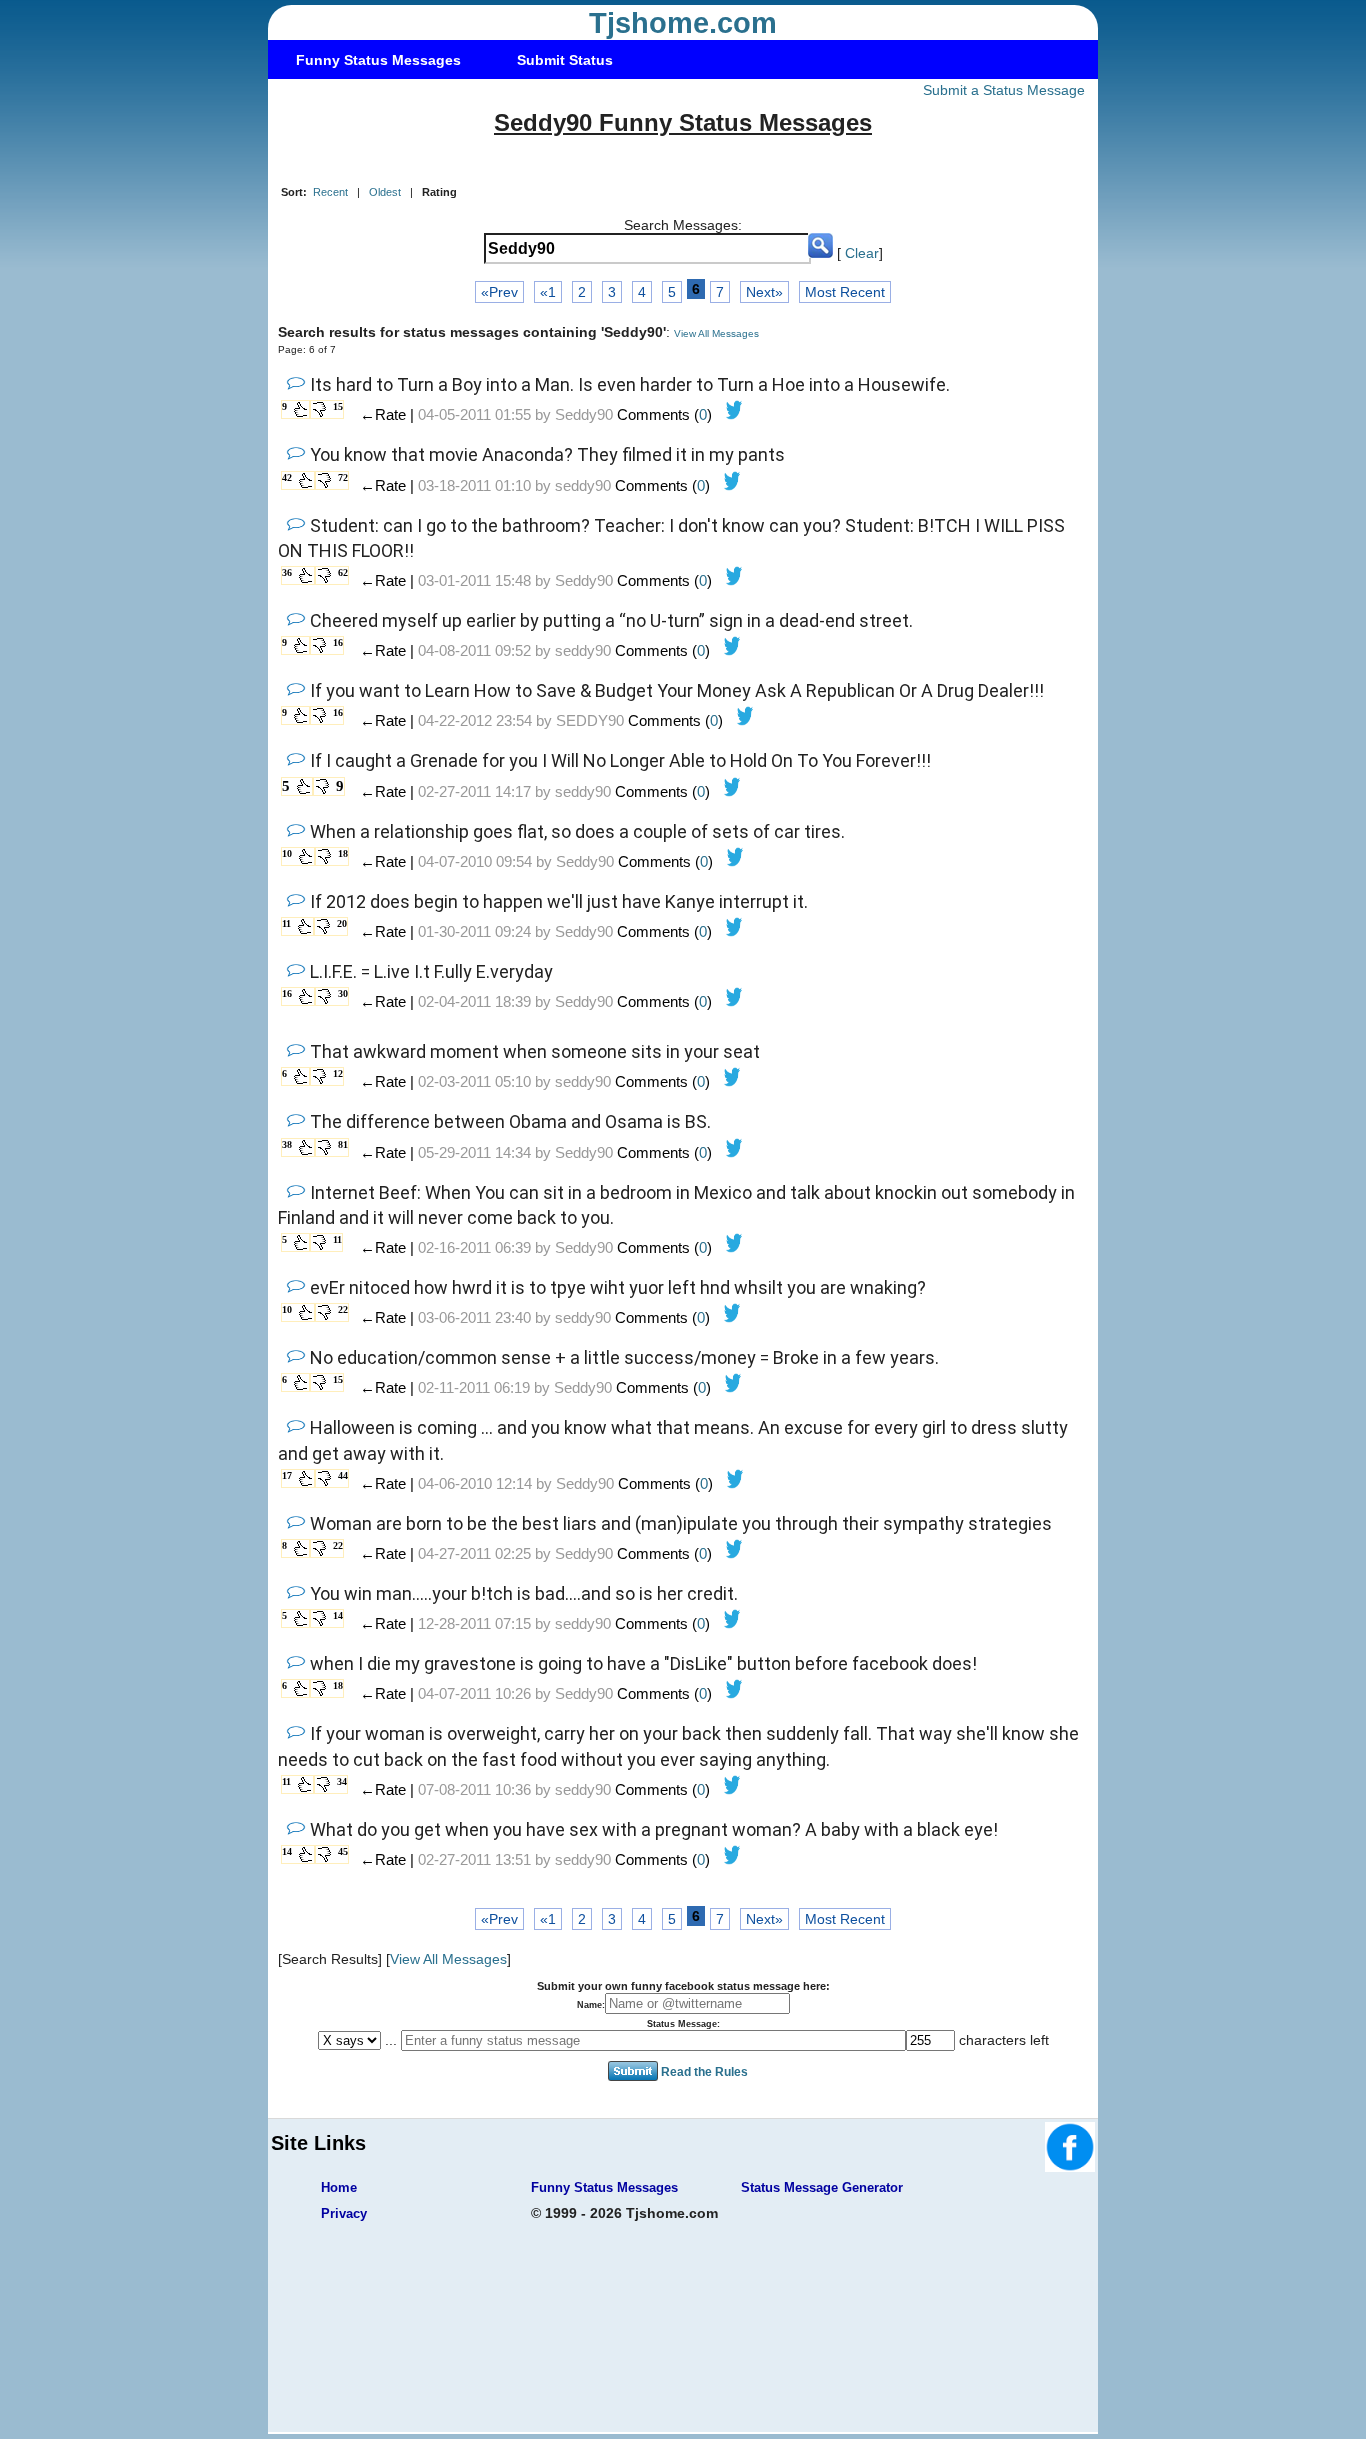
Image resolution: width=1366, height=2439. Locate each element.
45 (343, 1851)
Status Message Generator (822, 2187)
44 (343, 1475)
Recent (330, 192)
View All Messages (716, 333)
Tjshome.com (683, 23)
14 (338, 1615)
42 (287, 477)
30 (343, 993)
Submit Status (565, 60)
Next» (764, 292)
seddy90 (583, 485)
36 (287, 572)
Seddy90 (584, 414)
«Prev (499, 292)
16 (338, 642)
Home (339, 2187)
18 (343, 853)
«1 (548, 292)
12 (338, 1073)
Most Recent (845, 292)
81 (343, 1144)
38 (287, 1144)
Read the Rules (704, 2072)
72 (343, 477)
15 (338, 406)
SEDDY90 (590, 720)
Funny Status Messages (378, 60)
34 (342, 1781)
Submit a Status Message (1004, 90)
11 (286, 923)
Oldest (385, 192)
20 (342, 923)
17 (287, 1475)
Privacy (344, 2213)
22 (343, 1309)
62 (343, 572)
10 (287, 853)
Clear (862, 253)
